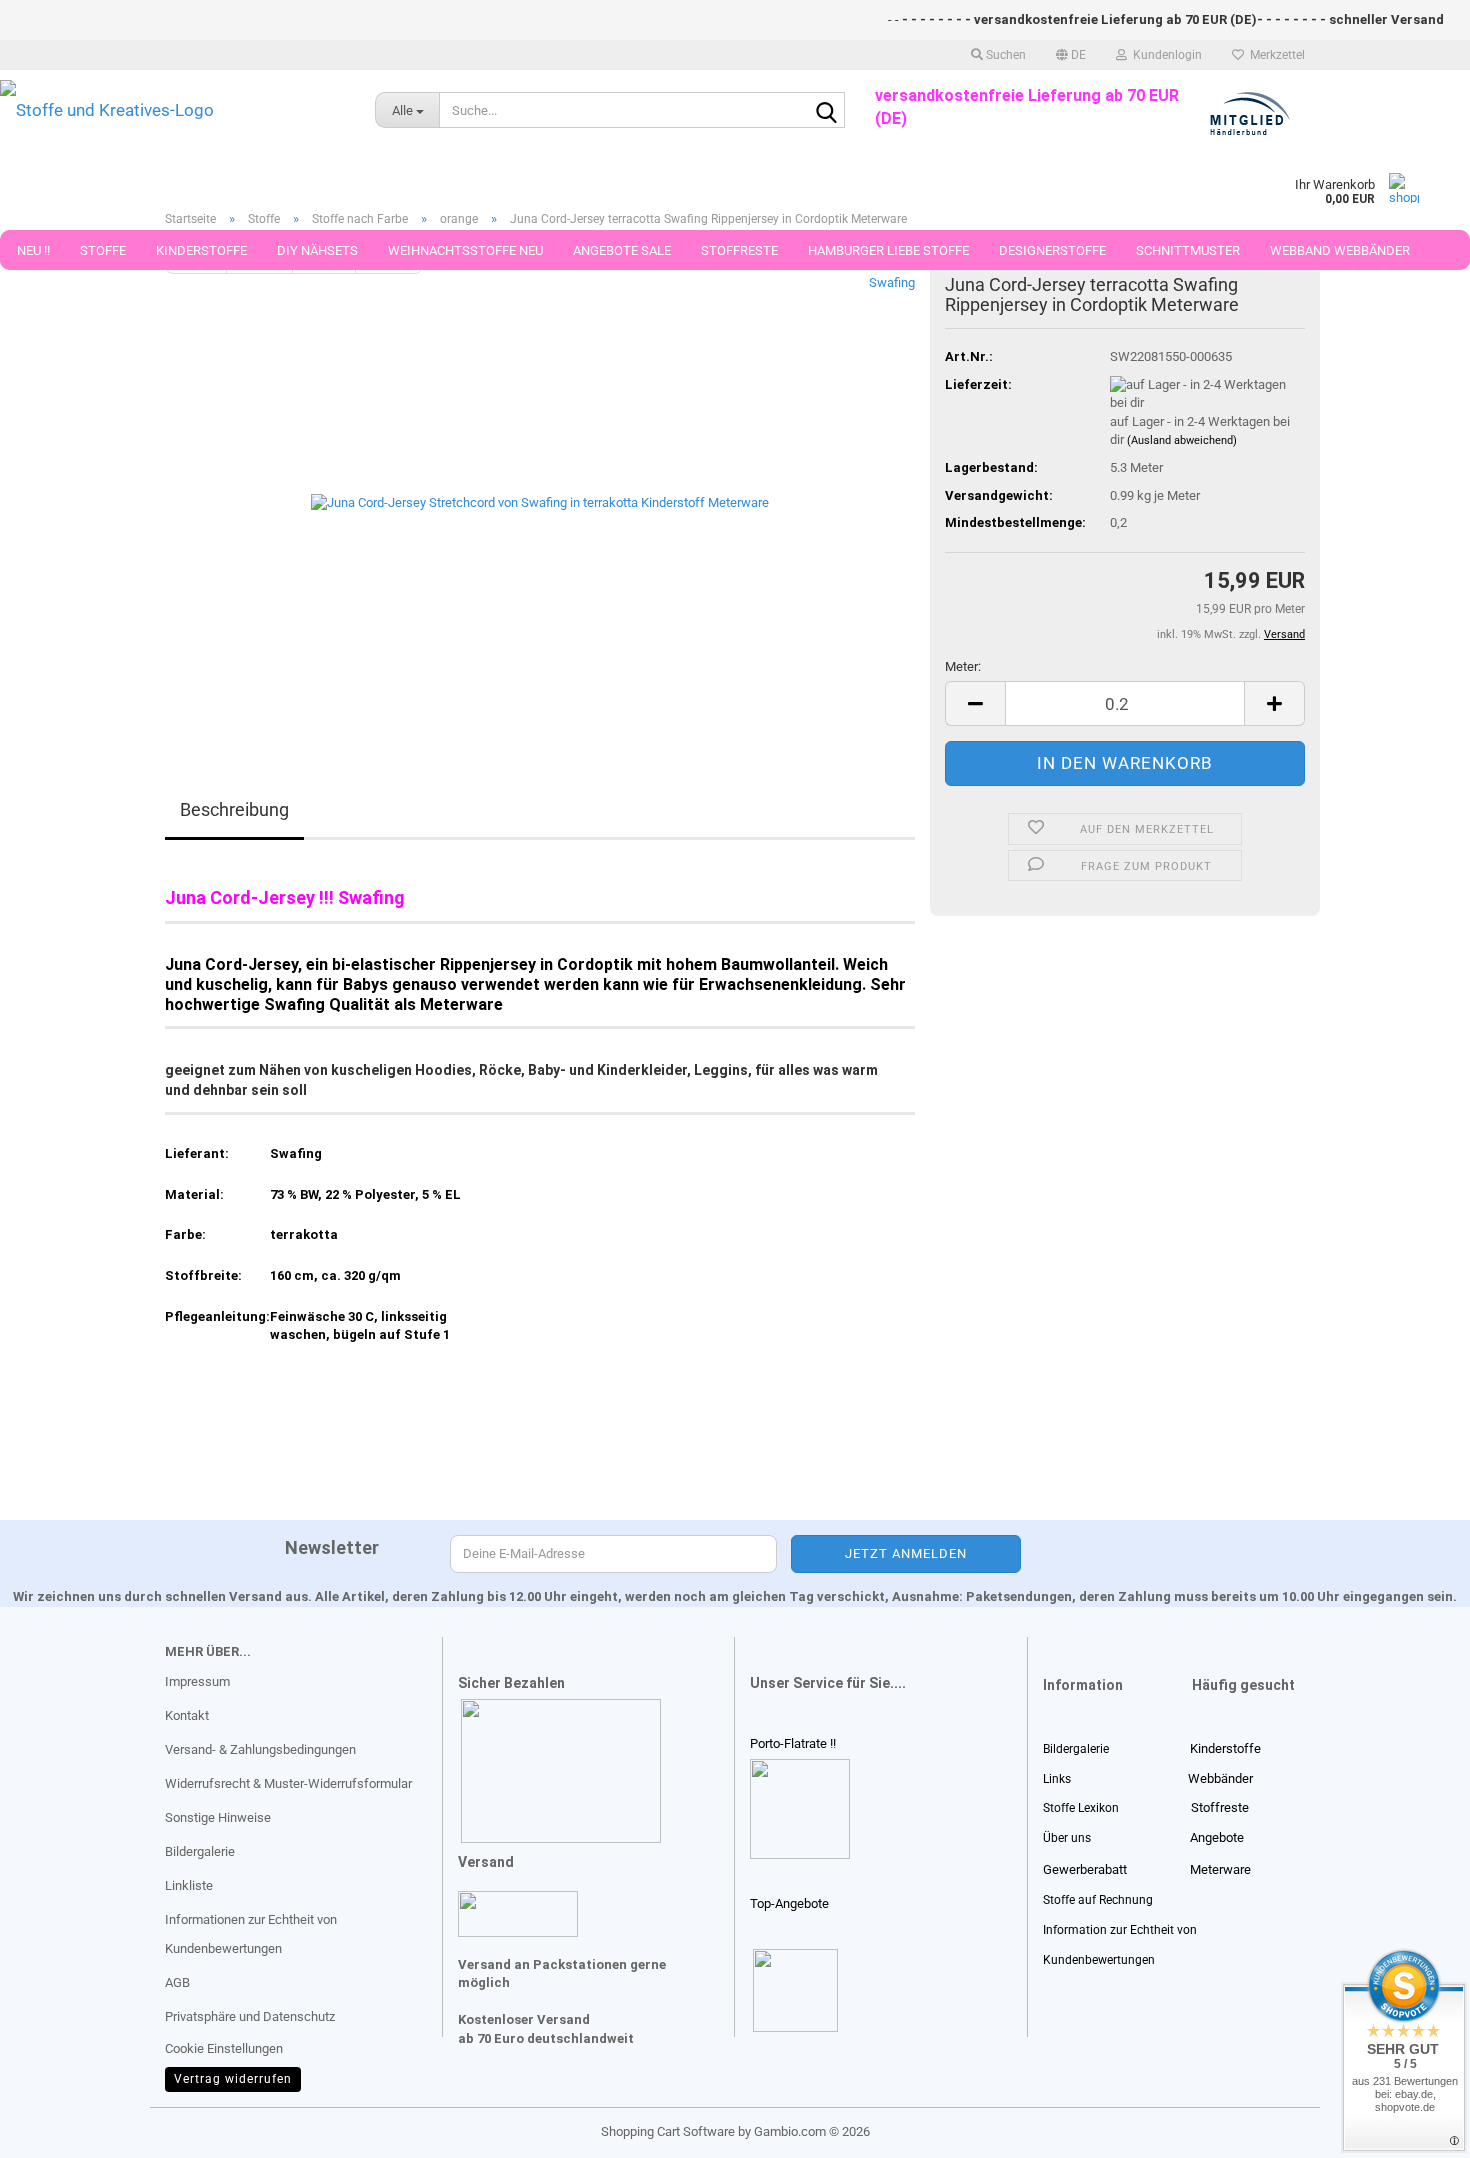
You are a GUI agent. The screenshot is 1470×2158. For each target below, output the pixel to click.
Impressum (197, 1681)
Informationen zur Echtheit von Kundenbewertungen (251, 1934)
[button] (1071, 55)
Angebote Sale (622, 250)
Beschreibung (234, 809)
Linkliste (189, 1885)
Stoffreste (739, 250)
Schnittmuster (1188, 250)
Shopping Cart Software (668, 2131)
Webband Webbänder (1340, 250)
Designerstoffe (1052, 250)
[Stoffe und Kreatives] (172, 110)
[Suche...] (826, 111)
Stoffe (103, 250)
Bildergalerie (200, 1851)
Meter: (963, 666)
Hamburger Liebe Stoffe (888, 250)
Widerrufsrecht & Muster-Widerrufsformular (288, 1783)
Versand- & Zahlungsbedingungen (260, 1749)
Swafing (892, 282)
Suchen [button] (1004, 55)
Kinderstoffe (201, 250)
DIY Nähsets (317, 250)
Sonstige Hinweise (218, 1817)
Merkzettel (1274, 55)
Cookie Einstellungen (224, 2048)
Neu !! (33, 250)
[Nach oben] (55, 2128)
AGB (177, 1982)
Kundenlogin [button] (1164, 55)
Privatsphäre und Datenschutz (250, 2016)
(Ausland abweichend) (1182, 440)
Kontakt (187, 1715)
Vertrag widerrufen (233, 2079)
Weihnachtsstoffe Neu (465, 250)
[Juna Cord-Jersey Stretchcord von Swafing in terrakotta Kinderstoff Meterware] (540, 498)
